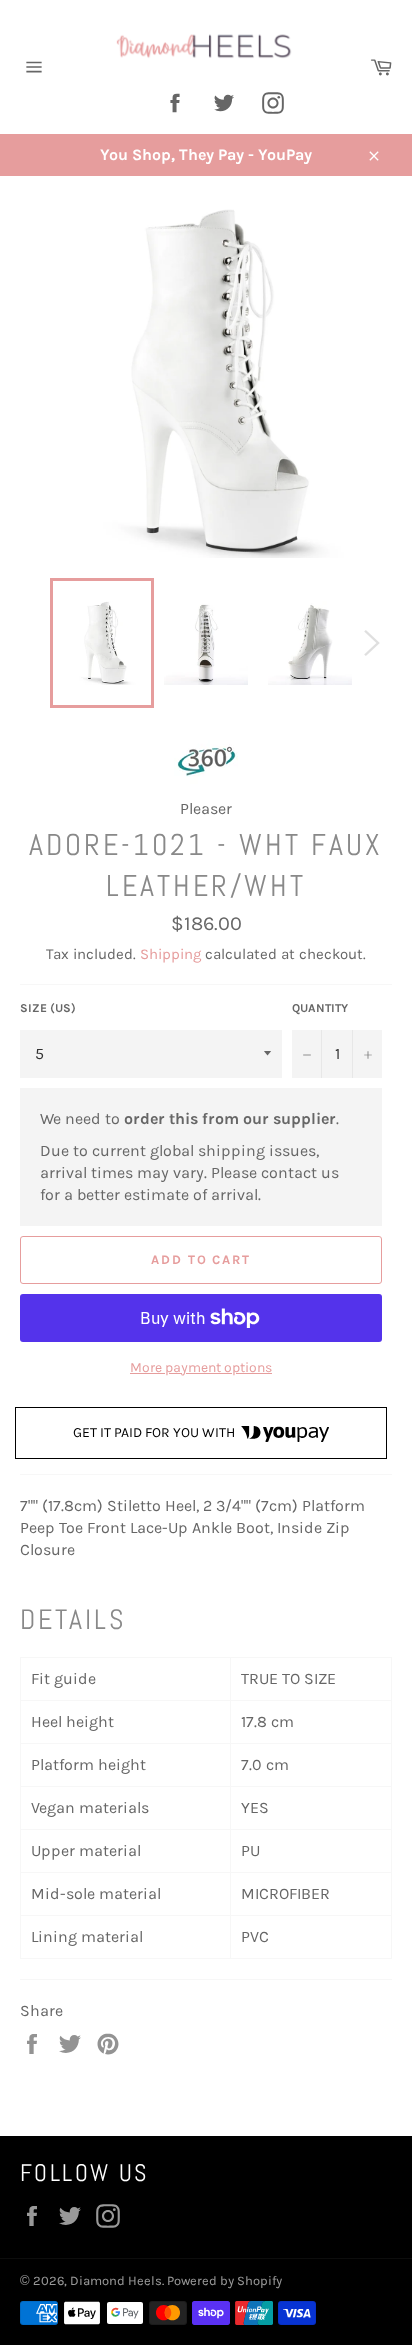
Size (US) (48, 1008)
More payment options (201, 1367)
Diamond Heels (116, 2280)
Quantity (320, 1008)
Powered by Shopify (224, 2280)
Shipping (170, 954)
